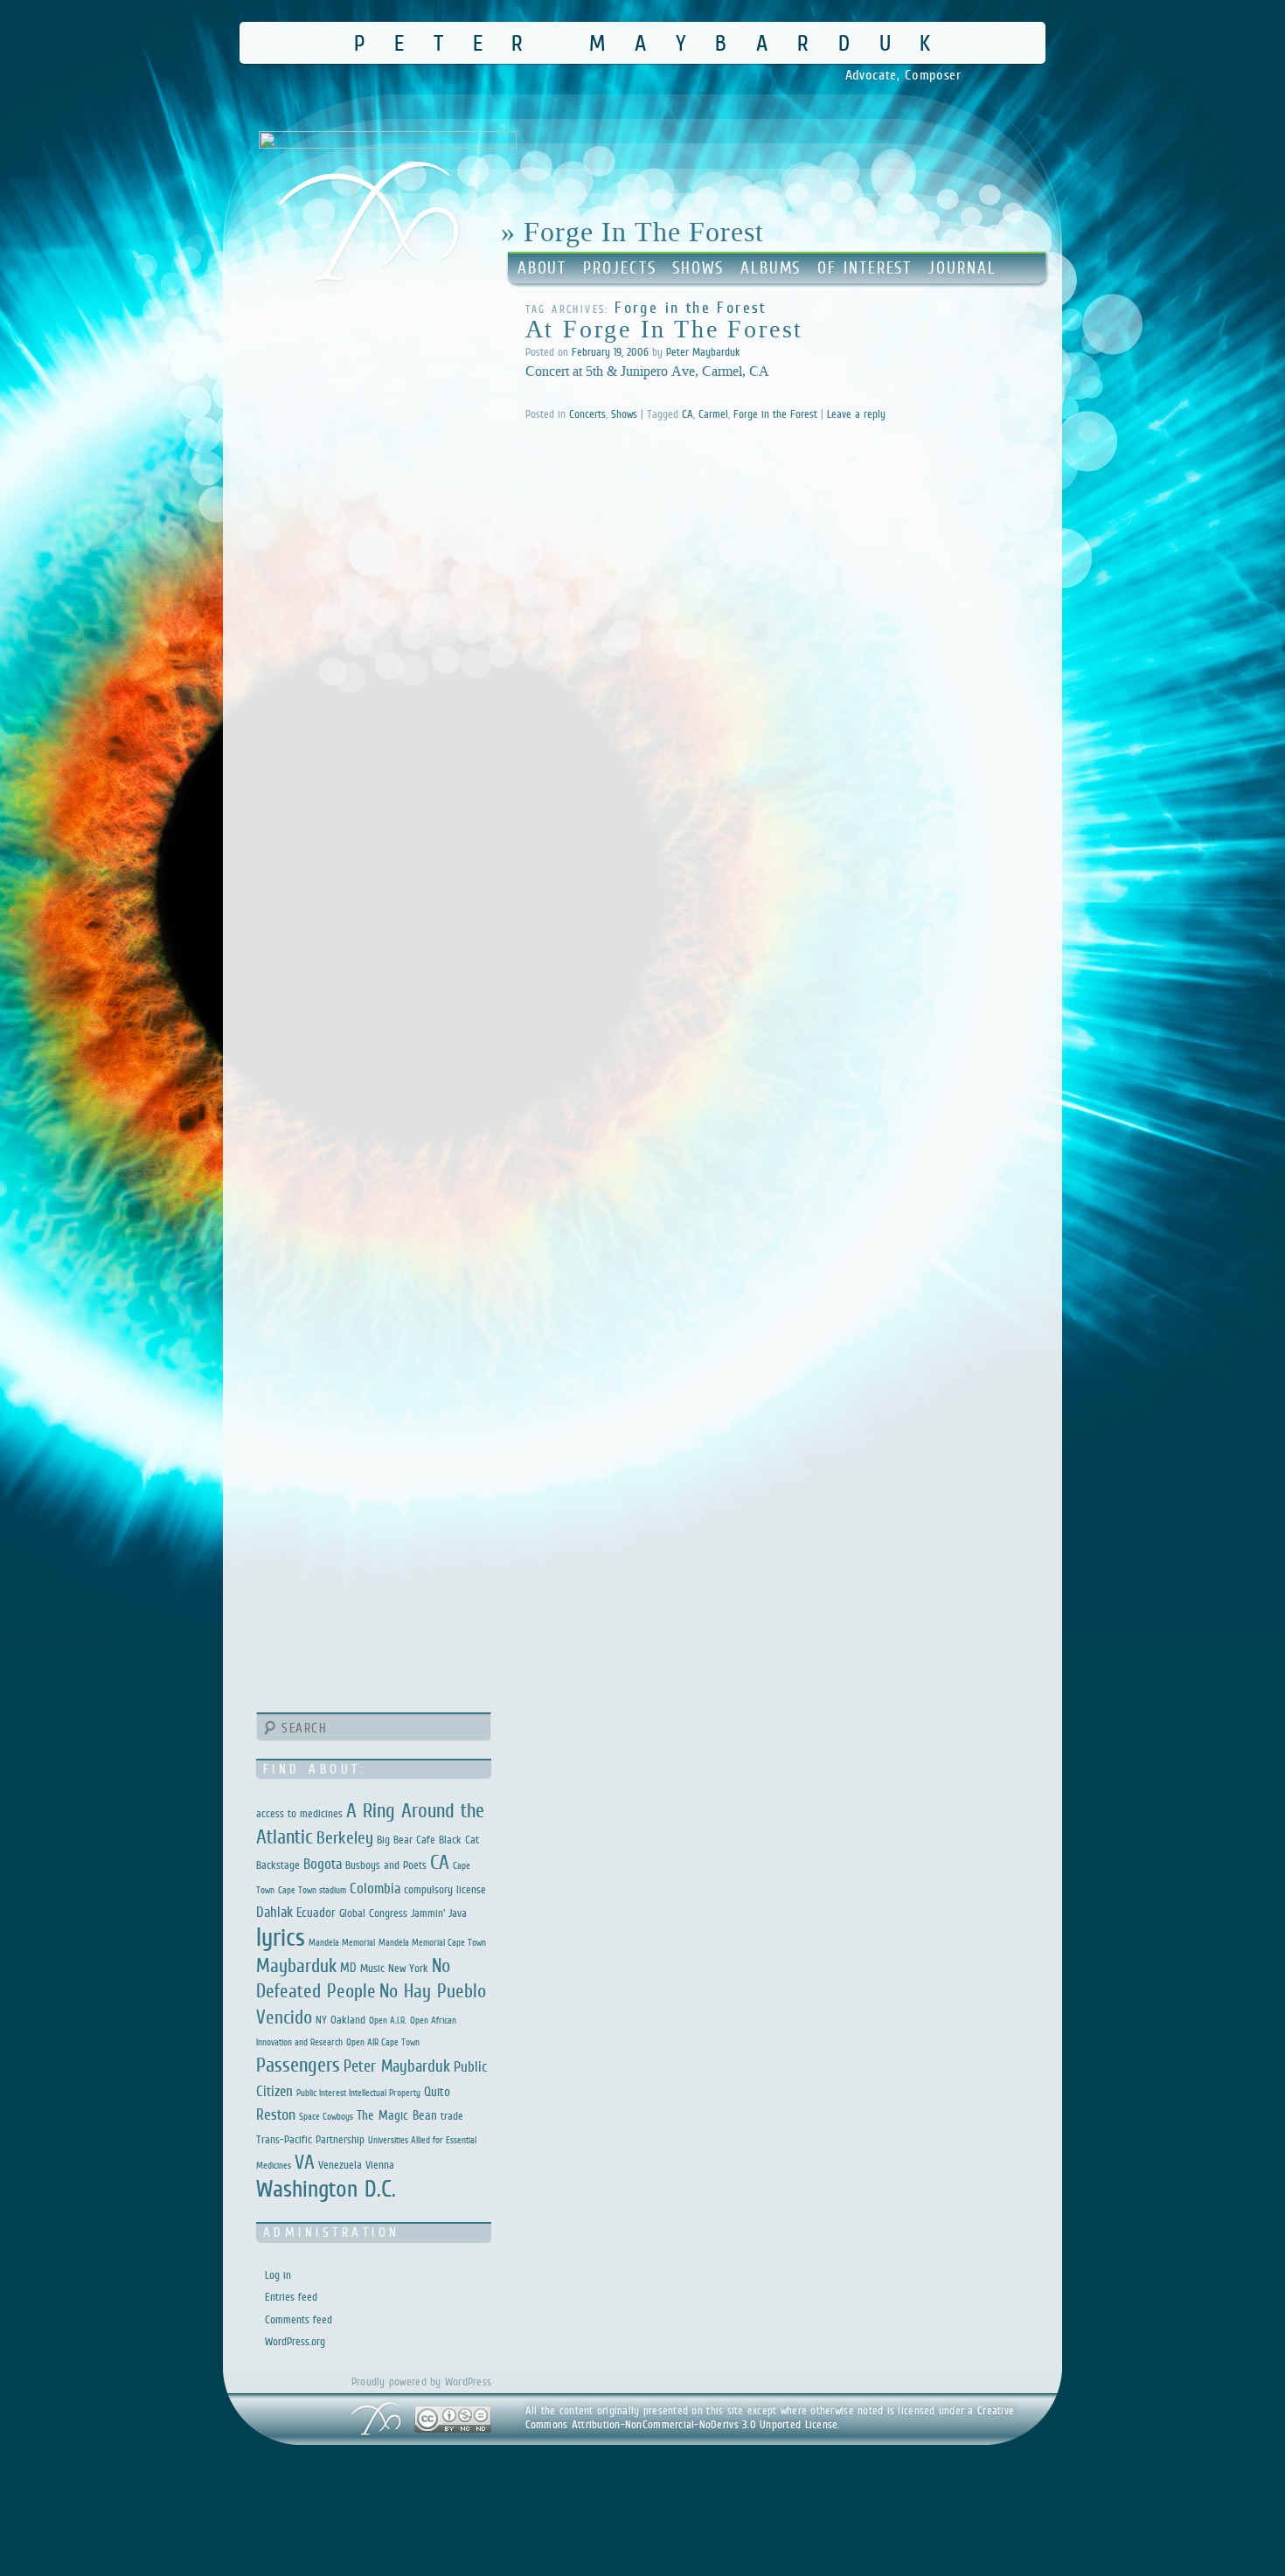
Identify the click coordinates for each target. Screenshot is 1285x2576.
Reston (276, 2114)
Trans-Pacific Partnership (310, 2139)
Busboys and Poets (386, 1865)
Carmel (713, 414)
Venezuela (340, 2165)
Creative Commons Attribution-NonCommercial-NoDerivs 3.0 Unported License (770, 2417)
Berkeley (345, 1837)
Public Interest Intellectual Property (358, 2093)
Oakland (348, 2020)
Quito (437, 2091)
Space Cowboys (326, 2116)
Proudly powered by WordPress (421, 2382)
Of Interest (865, 268)
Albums (771, 268)
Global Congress (373, 1913)
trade (452, 2116)
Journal (962, 268)
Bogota (323, 1864)
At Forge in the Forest (665, 329)
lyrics (281, 1937)
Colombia (375, 1889)
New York (408, 1968)
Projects (619, 268)
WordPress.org (295, 2341)
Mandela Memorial (342, 1942)
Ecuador (316, 1912)
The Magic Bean (397, 2115)
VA (305, 2162)
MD (348, 1967)
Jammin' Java (439, 1913)
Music (372, 1968)
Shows (698, 268)
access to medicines (299, 1813)
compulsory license (445, 1889)
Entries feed (291, 2297)
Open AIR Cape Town (383, 2042)
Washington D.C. (326, 2188)
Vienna (380, 2165)
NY (321, 2020)
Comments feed (299, 2319)
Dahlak (274, 1912)
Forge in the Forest (775, 414)
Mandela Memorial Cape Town (432, 1942)
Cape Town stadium (312, 1890)
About (542, 268)
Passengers (298, 2065)
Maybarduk (296, 1965)
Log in (278, 2275)
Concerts (587, 414)
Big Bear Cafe (406, 1840)
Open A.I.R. (388, 2020)
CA (688, 414)
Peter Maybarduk (657, 42)
